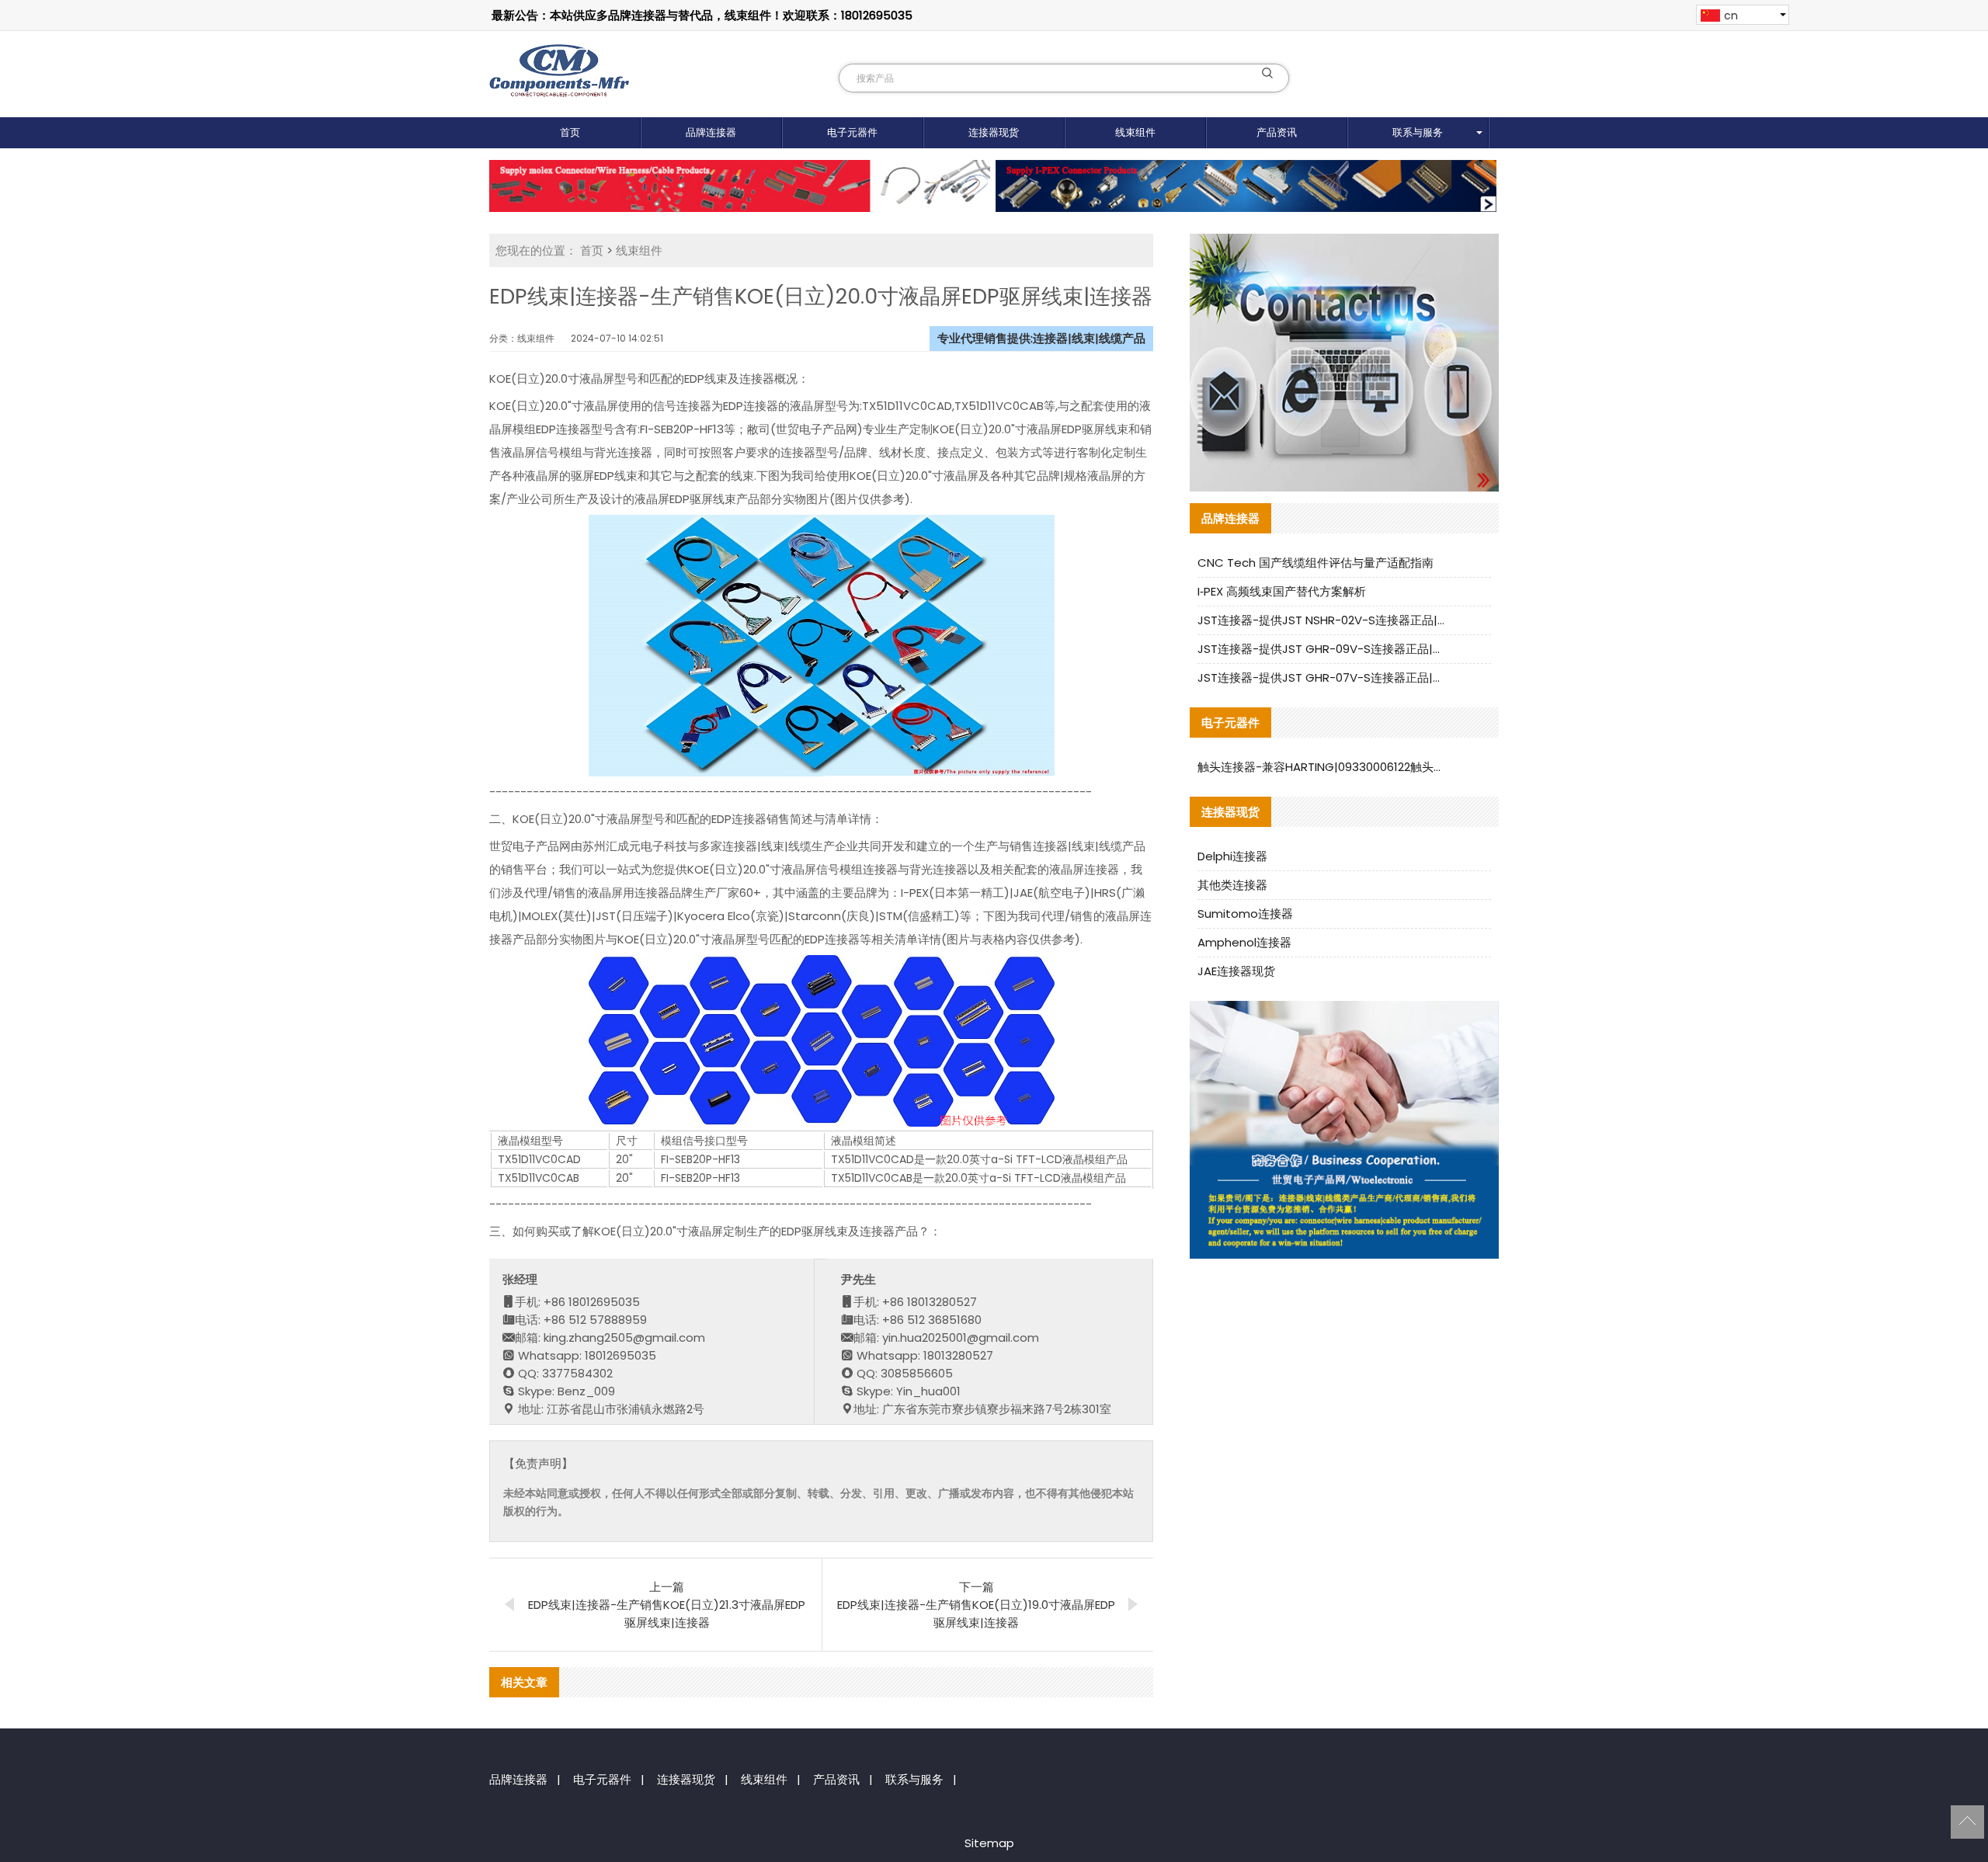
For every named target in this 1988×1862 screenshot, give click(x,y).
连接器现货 (994, 132)
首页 (570, 132)
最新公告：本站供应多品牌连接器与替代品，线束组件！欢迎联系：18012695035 (702, 15)
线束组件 (1135, 132)
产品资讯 (1277, 132)
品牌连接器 (711, 132)
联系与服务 (1418, 132)
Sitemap (989, 1843)
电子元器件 (852, 132)
